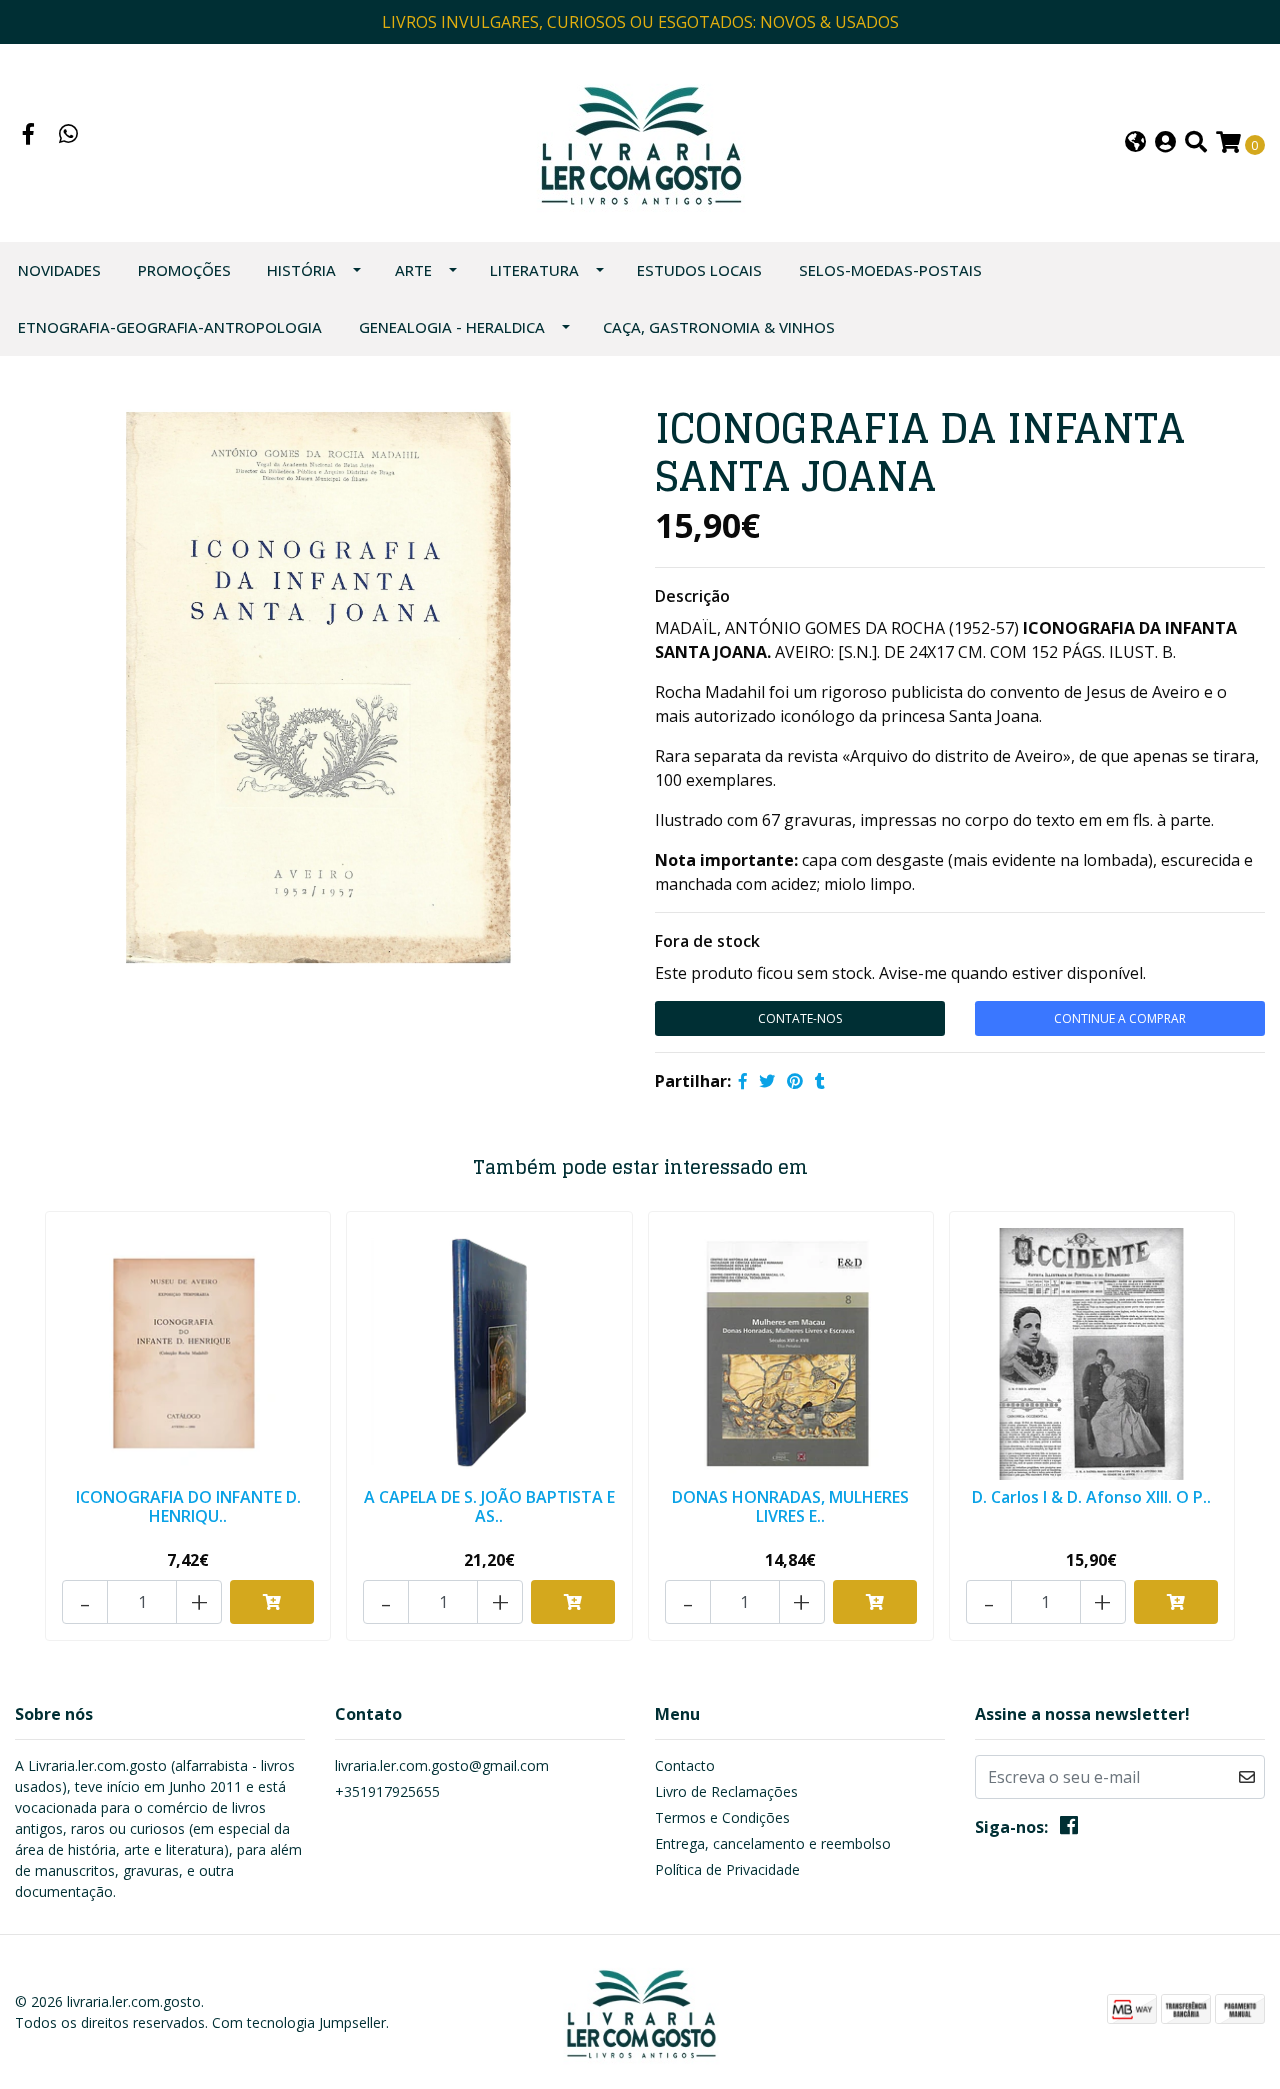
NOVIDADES (59, 270)
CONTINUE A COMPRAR (1120, 1018)
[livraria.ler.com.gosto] (639, 141)
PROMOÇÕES (184, 270)
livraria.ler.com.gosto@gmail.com (442, 1765)
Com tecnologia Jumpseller (299, 2022)
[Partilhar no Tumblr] (820, 1081)
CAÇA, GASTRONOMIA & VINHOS (719, 327)
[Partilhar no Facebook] (743, 1081)
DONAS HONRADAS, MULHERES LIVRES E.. (790, 1506)
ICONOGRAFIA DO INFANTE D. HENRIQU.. (188, 1506)
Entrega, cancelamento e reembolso (773, 1843)
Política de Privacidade (727, 1869)
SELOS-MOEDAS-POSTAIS (890, 270)
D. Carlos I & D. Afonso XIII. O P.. (1091, 1497)
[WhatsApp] (69, 136)
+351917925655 (387, 1791)
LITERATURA (534, 270)
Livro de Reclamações (726, 1791)
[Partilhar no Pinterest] (795, 1081)
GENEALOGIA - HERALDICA (452, 327)
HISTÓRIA (301, 270)
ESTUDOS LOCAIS (699, 270)
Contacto (685, 1765)
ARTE (413, 270)
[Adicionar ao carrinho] (272, 1602)
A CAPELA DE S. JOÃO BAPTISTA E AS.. (489, 1506)
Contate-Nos (800, 1018)
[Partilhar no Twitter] (767, 1081)
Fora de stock (707, 941)
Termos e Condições (722, 1817)
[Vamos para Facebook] (29, 136)
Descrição (692, 596)
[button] (1135, 143)
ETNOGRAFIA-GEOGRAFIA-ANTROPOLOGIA (170, 327)
